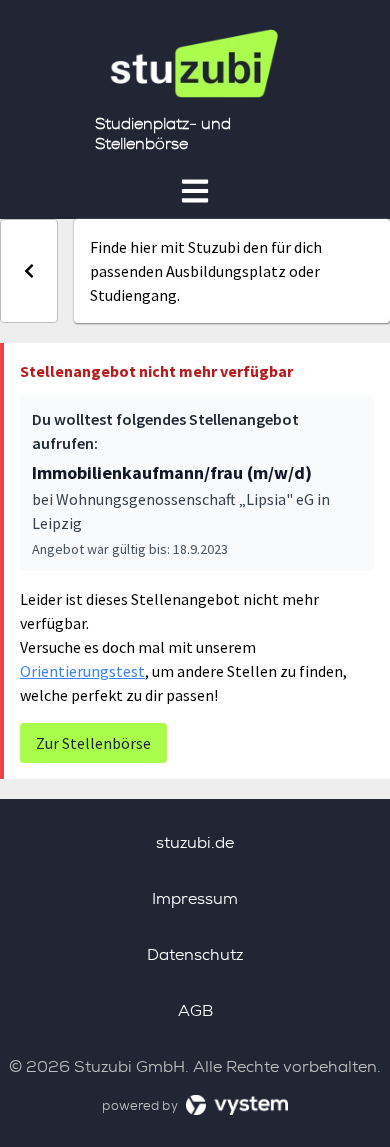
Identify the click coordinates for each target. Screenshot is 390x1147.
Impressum (195, 898)
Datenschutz (195, 954)
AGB (195, 1010)
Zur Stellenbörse (93, 743)
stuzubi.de (195, 842)
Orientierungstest (82, 671)
